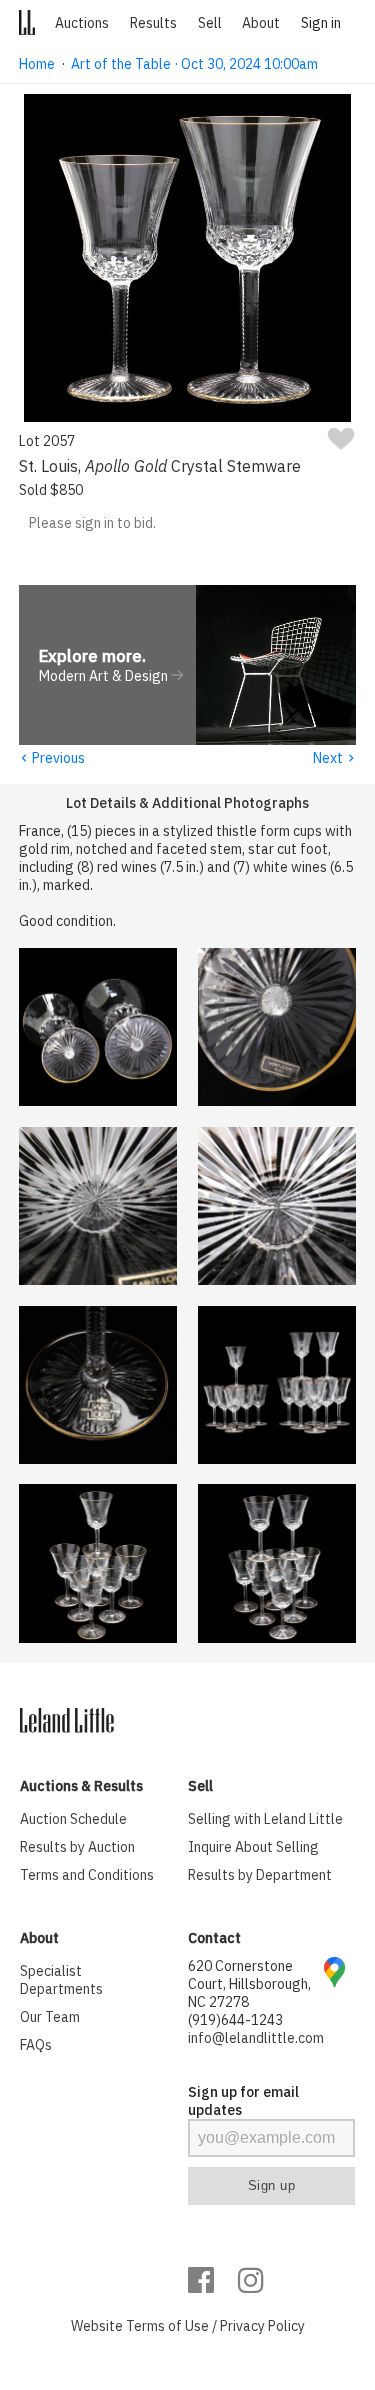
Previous (52, 758)
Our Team (50, 2017)
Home (37, 64)
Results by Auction (77, 1847)
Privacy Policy (262, 2326)
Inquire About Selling (253, 1847)
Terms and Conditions (87, 1875)
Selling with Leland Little (265, 1819)
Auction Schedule (73, 1819)
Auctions (82, 23)
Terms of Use (167, 2326)
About (261, 23)
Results (153, 23)
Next (334, 758)
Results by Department (260, 1875)
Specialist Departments (61, 1980)
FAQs (36, 2045)
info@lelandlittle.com (256, 2038)
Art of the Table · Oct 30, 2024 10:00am (194, 64)
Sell (210, 23)
